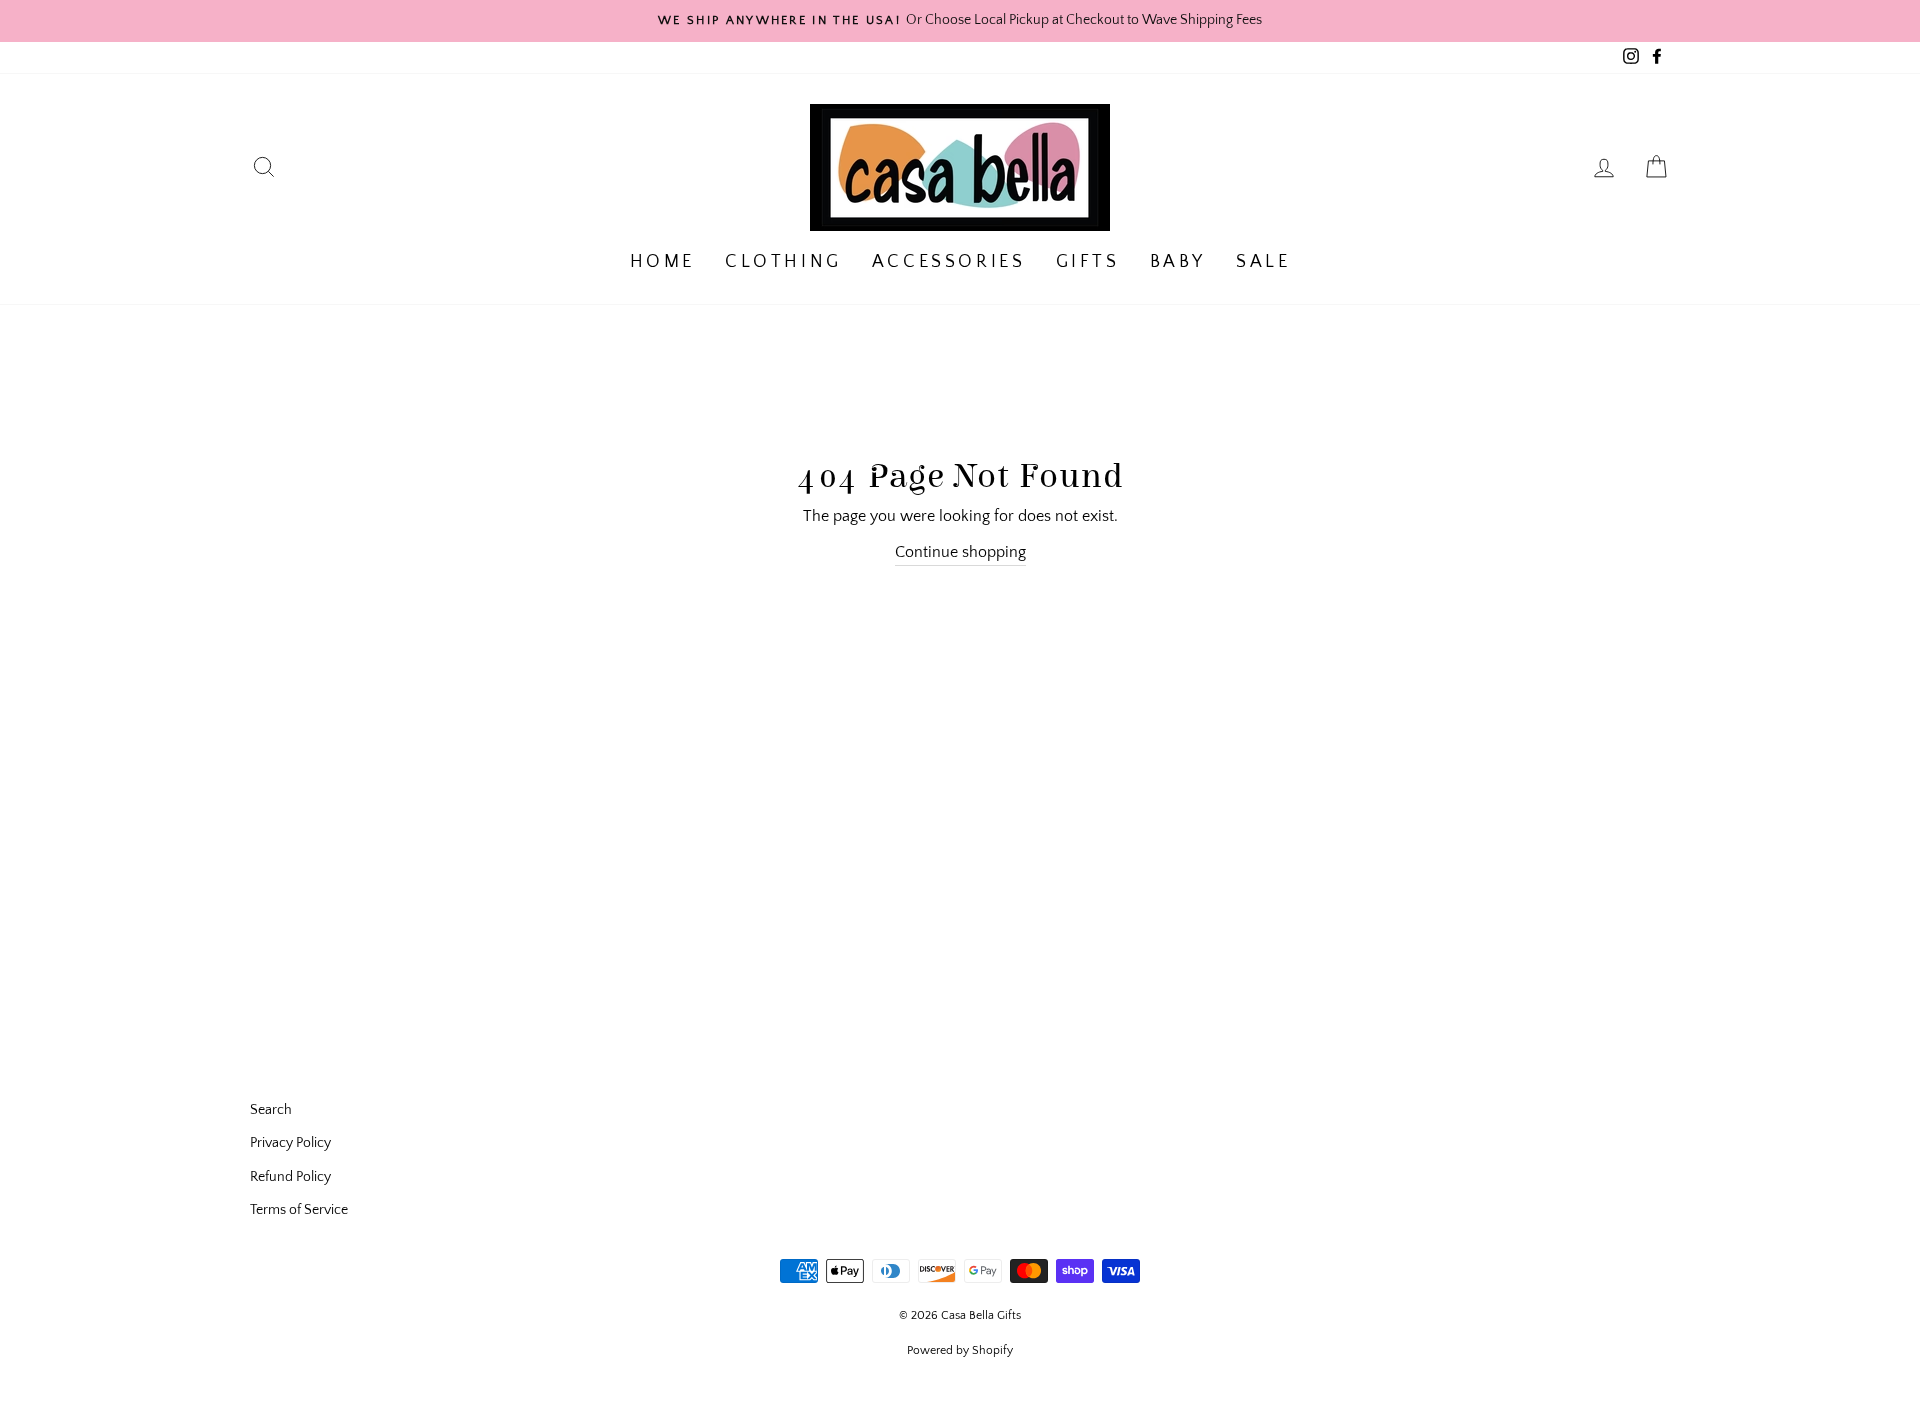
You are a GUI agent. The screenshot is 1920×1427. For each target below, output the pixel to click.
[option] (960, 21)
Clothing (783, 262)
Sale (1263, 262)
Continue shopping (960, 552)
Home (662, 262)
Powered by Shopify (960, 1350)
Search (271, 1110)
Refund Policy (290, 1177)
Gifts (1088, 262)
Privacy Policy (290, 1143)
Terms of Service (299, 1210)
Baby (1178, 262)
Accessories (949, 262)
